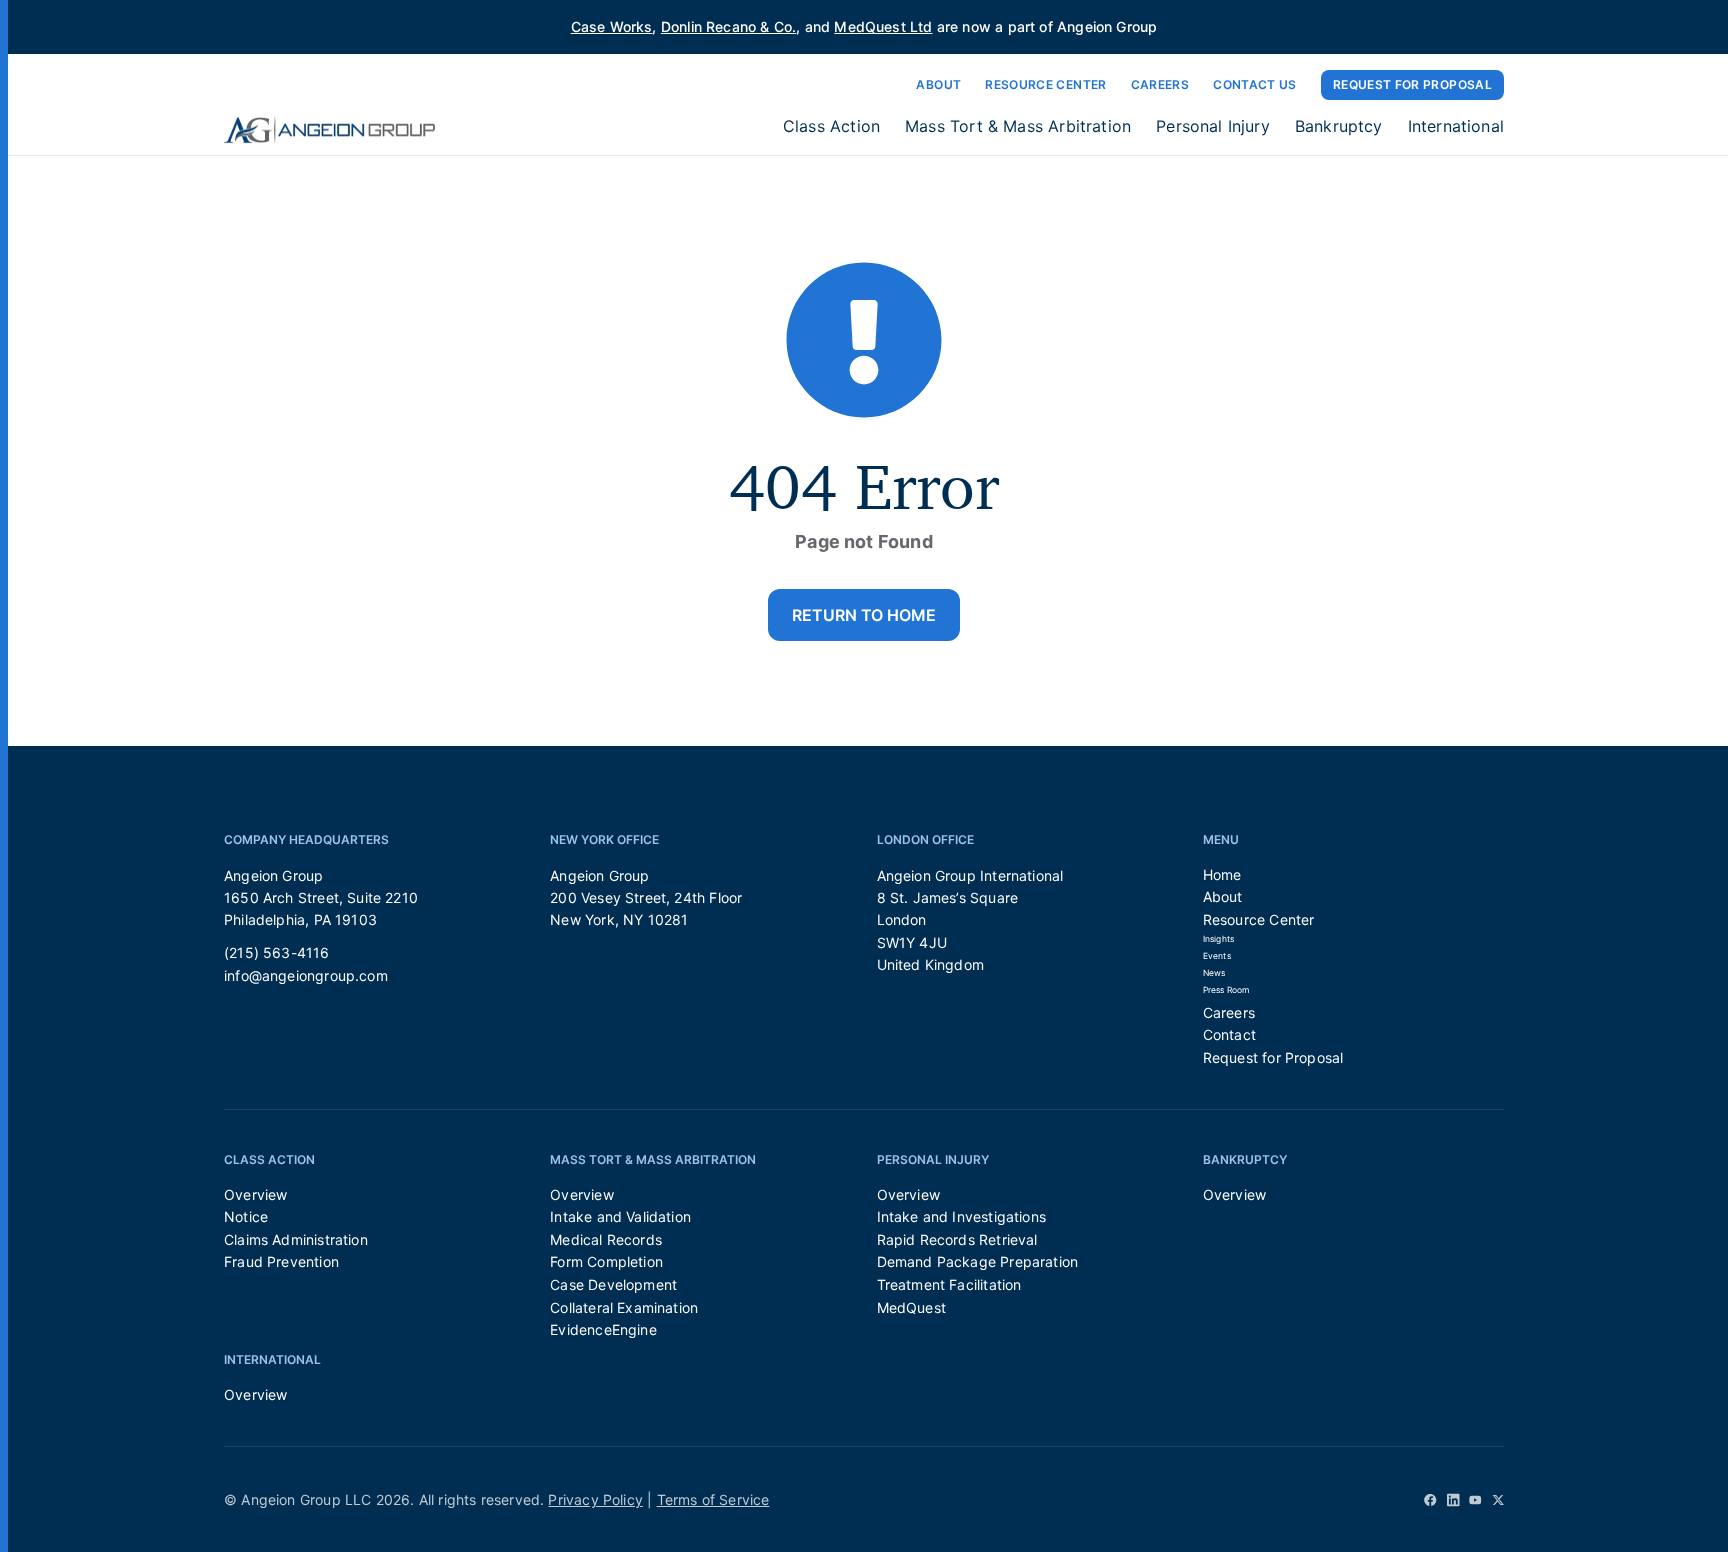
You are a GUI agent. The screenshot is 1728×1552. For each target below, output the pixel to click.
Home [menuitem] (1222, 874)
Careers (1160, 84)
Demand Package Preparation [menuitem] (978, 1261)
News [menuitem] (1214, 973)
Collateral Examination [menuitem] (624, 1307)
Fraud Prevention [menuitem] (281, 1261)
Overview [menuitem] (255, 1194)
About (938, 84)
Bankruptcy (1339, 126)
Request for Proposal (1412, 84)
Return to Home (864, 615)
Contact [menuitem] (1229, 1034)
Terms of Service (713, 1499)
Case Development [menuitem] (613, 1284)
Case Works (612, 26)
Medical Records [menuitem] (606, 1239)
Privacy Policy (595, 1499)
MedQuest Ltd (883, 26)
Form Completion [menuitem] (606, 1261)
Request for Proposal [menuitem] (1273, 1057)
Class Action (831, 126)
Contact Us (1255, 84)
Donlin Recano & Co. (728, 26)
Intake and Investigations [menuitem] (962, 1216)
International (1456, 126)
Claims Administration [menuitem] (296, 1239)
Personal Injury (1213, 126)
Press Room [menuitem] (1226, 990)
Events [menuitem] (1217, 956)
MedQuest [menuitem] (911, 1307)
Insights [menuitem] (1218, 939)
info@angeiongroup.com (306, 975)
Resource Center (1045, 84)
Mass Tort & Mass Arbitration (1018, 126)
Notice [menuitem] (246, 1216)
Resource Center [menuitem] (1259, 919)
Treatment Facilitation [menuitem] (949, 1284)
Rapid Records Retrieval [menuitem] (957, 1239)
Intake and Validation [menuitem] (620, 1216)
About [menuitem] (1223, 896)
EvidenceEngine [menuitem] (603, 1329)
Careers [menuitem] (1229, 1012)
